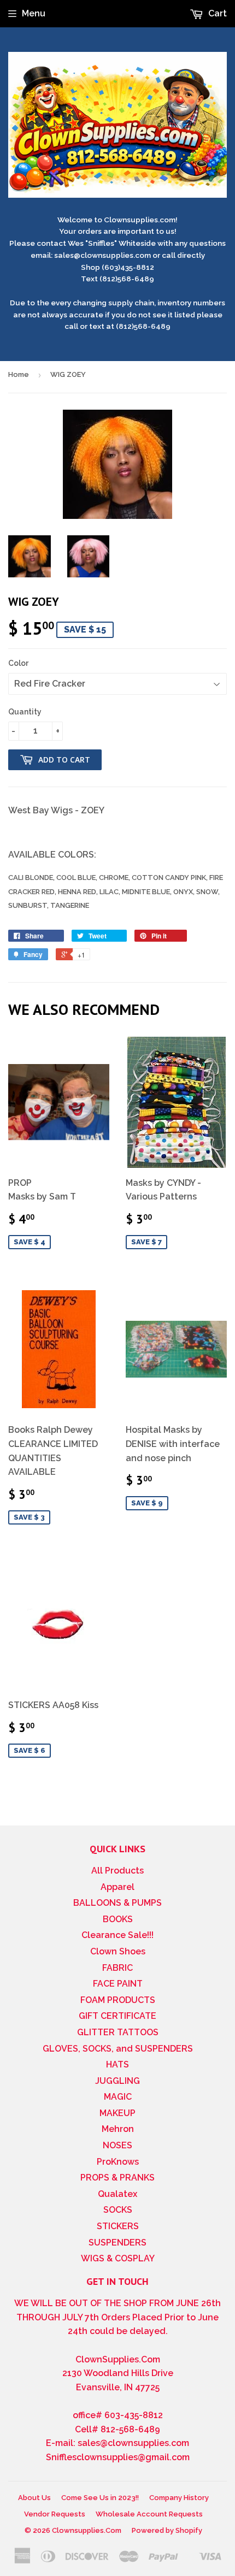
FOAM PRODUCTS (118, 2000)
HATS (117, 2064)
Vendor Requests (55, 2514)
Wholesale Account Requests (149, 2514)
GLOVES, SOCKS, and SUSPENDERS (118, 2049)
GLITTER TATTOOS (118, 2032)
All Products (117, 1871)
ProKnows (118, 2162)
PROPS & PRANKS (117, 2178)
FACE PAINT (118, 1984)
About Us (34, 2498)
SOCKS (118, 2210)
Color (18, 663)
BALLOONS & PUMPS (117, 1903)
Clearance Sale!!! (117, 1935)
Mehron (118, 2129)
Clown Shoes (118, 1951)
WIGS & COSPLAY (118, 2258)
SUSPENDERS (117, 2243)
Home (19, 374)
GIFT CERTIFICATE (117, 2016)
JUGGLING (117, 2081)
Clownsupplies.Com (87, 2530)
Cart (216, 13)
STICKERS (118, 2226)
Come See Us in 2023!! (100, 2498)
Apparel (117, 1887)
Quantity (25, 712)
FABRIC (117, 1968)
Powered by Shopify (167, 2530)
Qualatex (117, 2194)
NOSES (117, 2145)
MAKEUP (117, 2113)
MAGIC (118, 2097)
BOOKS (118, 1919)
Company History (179, 2498)
